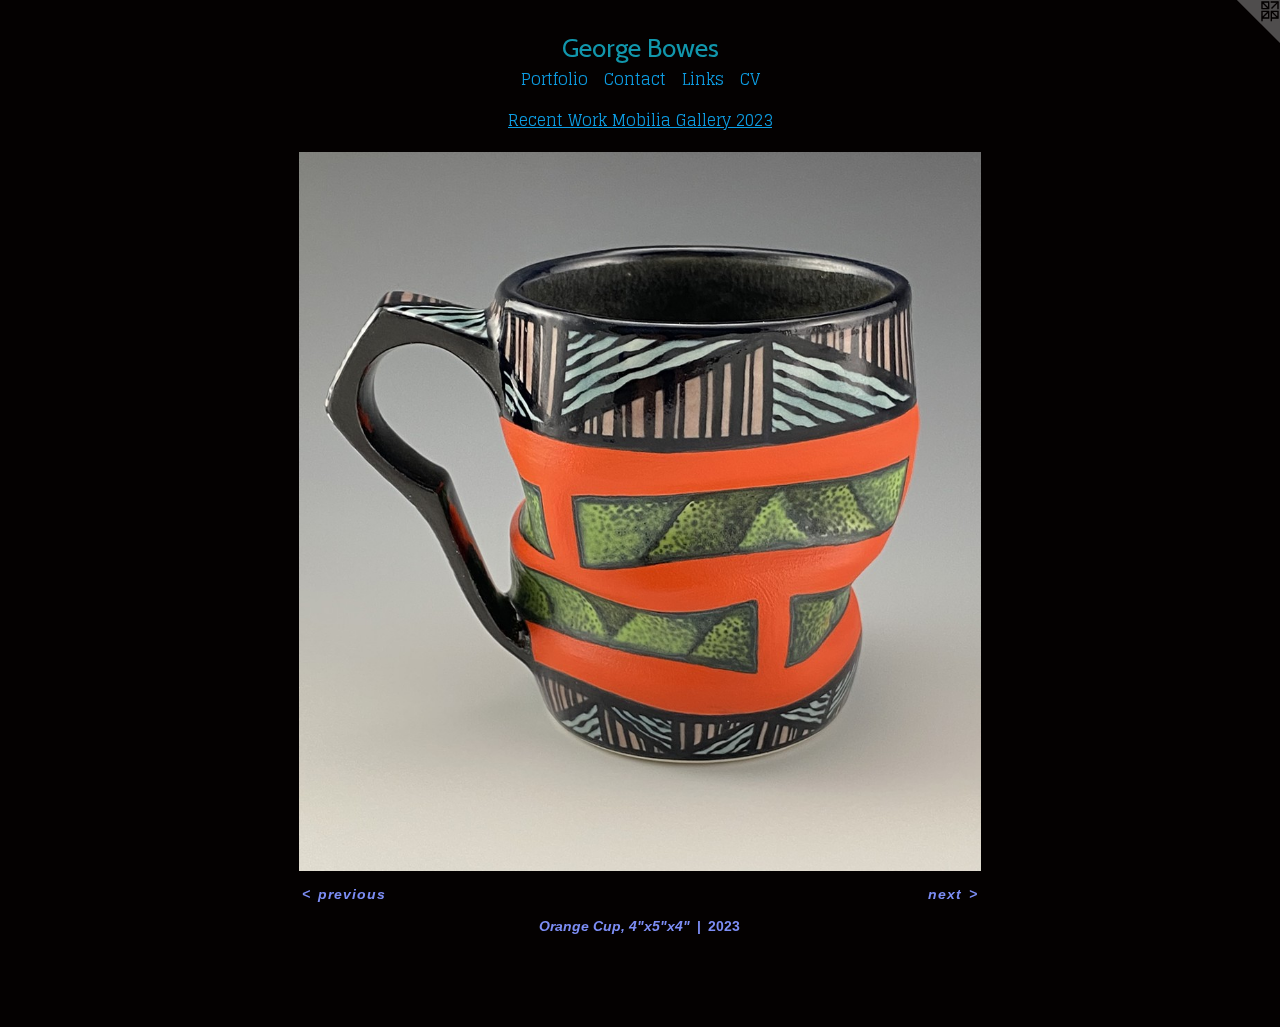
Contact (635, 79)
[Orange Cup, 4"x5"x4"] (640, 511)
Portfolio (554, 79)
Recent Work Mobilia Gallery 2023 (640, 120)
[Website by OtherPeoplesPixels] (1240, 40)
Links (703, 79)
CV (750, 79)
